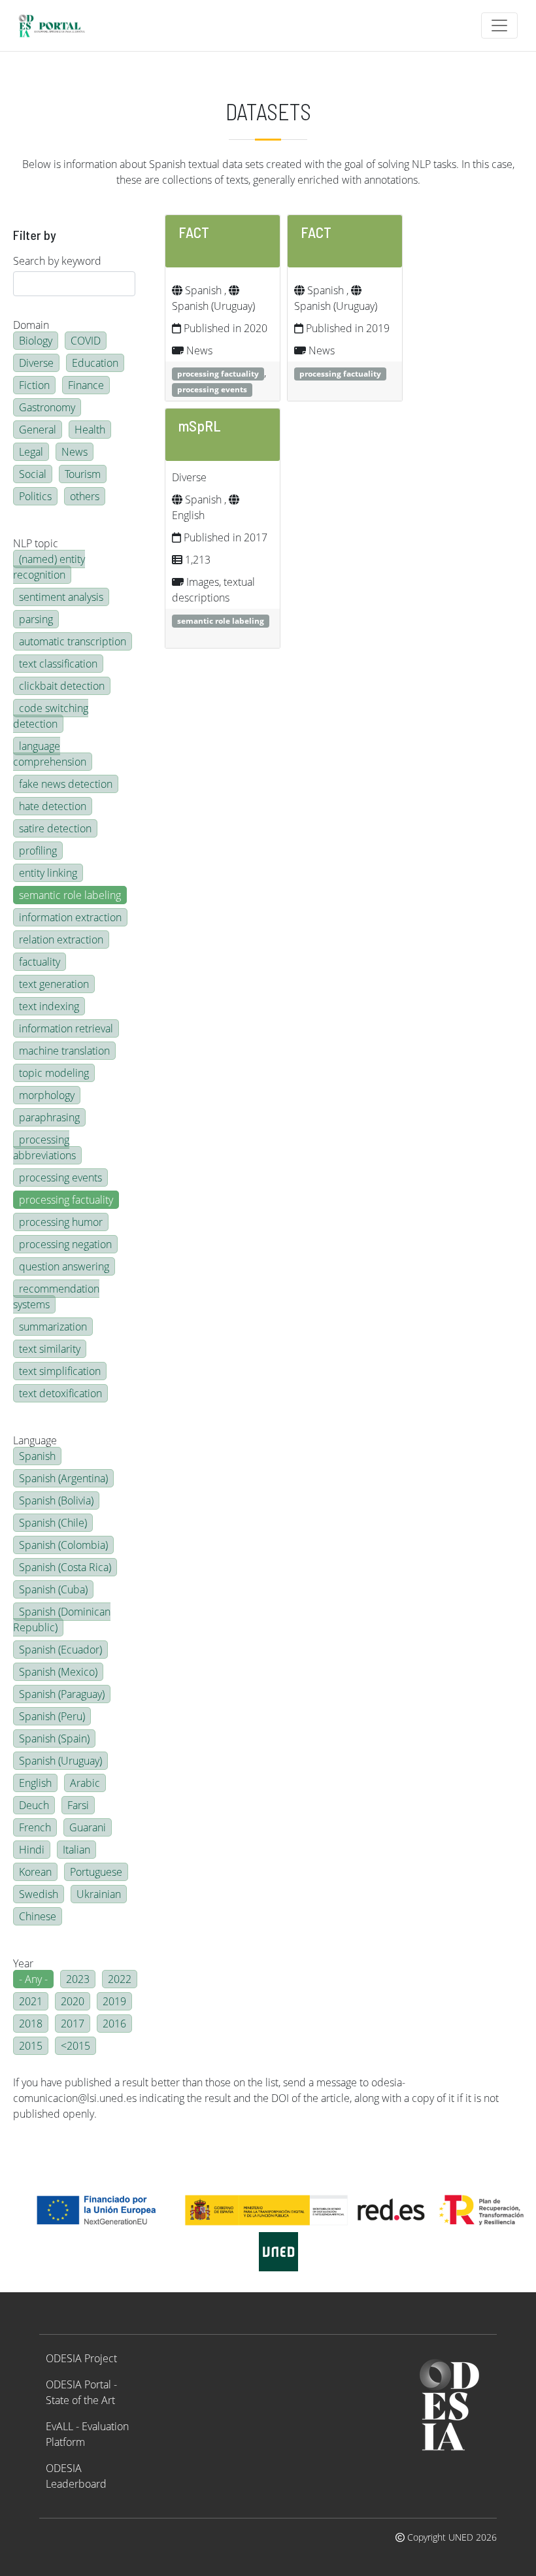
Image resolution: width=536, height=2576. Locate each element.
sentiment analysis (61, 597)
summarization (53, 1327)
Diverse (36, 363)
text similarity (50, 1349)
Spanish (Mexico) (58, 1672)
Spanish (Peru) (52, 1716)
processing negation (65, 1244)
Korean (35, 1872)
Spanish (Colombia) (63, 1545)
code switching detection (51, 716)
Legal (31, 452)
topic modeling (54, 1073)
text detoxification (60, 1393)
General (38, 430)
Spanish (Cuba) (53, 1589)
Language (35, 1440)
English (35, 1783)
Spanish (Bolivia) (56, 1500)
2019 (114, 2001)
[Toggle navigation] (499, 25)
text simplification (60, 1371)
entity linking (48, 873)
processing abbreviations (44, 1147)
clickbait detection (62, 686)
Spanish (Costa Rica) (65, 1567)
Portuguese (96, 1872)
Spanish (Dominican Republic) (62, 1619)
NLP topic (36, 543)
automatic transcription (73, 641)
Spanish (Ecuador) (60, 1650)
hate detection (53, 806)
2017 (73, 2024)
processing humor (61, 1222)
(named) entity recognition (49, 567)
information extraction (70, 917)
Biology (36, 341)
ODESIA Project (81, 2358)
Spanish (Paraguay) (62, 1694)
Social (33, 474)
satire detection (55, 828)
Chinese (38, 1916)
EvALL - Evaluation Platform (87, 2434)
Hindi (32, 1850)
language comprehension (50, 754)
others (85, 496)
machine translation (64, 1051)
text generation (54, 984)
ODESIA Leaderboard (76, 2476)
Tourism (83, 474)
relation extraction (61, 940)
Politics (35, 496)
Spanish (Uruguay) (60, 1761)
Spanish (37, 1456)
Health (90, 430)
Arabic (85, 1783)
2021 (31, 2001)
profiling (38, 851)
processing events (60, 1178)
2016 (114, 2024)
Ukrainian (99, 1894)
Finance (86, 385)
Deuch (34, 1805)
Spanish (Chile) (53, 1523)
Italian (76, 1850)
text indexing (49, 1006)
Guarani (88, 1827)
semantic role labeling (70, 895)
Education (95, 363)
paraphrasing (49, 1117)
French (35, 1827)
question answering (64, 1266)
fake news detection (66, 784)
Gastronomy (47, 407)
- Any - (33, 1979)
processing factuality (66, 1200)
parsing (36, 619)
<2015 (75, 2046)
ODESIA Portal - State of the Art (81, 2392)
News (75, 452)
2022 (120, 1979)
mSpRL (200, 426)
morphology (47, 1095)
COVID (86, 341)
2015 (31, 2046)
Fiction (34, 385)
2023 (78, 1979)
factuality (40, 962)
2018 (31, 2024)
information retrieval (66, 1028)
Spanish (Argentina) (63, 1478)
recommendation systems (56, 1296)
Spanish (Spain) (54, 1738)
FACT (194, 232)
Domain (31, 325)
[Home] (57, 25)
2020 (73, 2001)
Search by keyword (57, 261)
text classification (58, 664)
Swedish (39, 1894)
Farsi (78, 1805)
